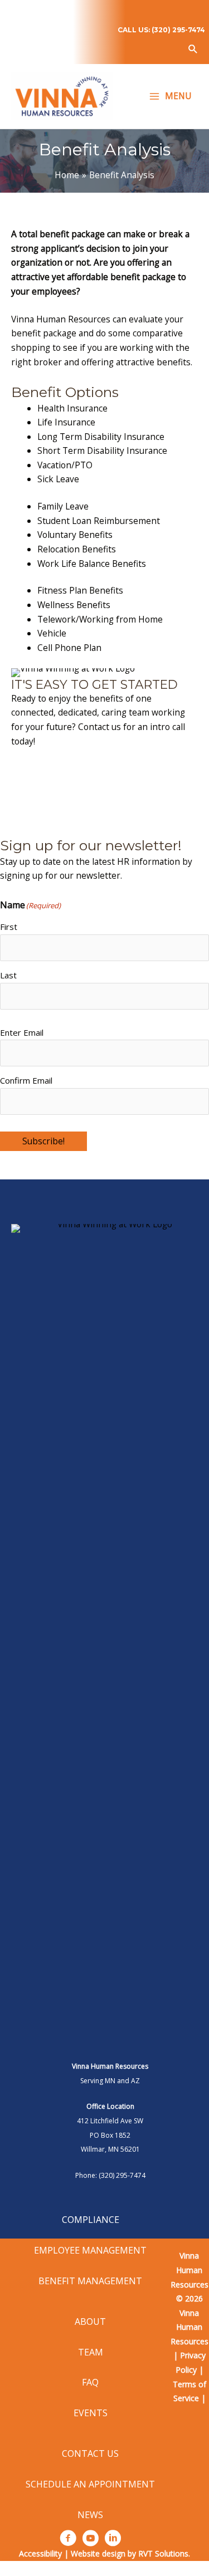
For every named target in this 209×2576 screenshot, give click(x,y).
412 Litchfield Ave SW (110, 2121)
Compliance (91, 2220)
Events (91, 2413)
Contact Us (90, 2453)
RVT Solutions (163, 2553)
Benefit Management (90, 2281)
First (9, 927)
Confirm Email (26, 1080)
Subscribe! (43, 1141)
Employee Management (90, 2250)
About (90, 2322)
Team (91, 2352)
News (90, 2515)
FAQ (90, 2382)
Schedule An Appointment (90, 2484)
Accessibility (40, 2553)
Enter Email (22, 1032)
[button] (193, 49)
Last (8, 975)
